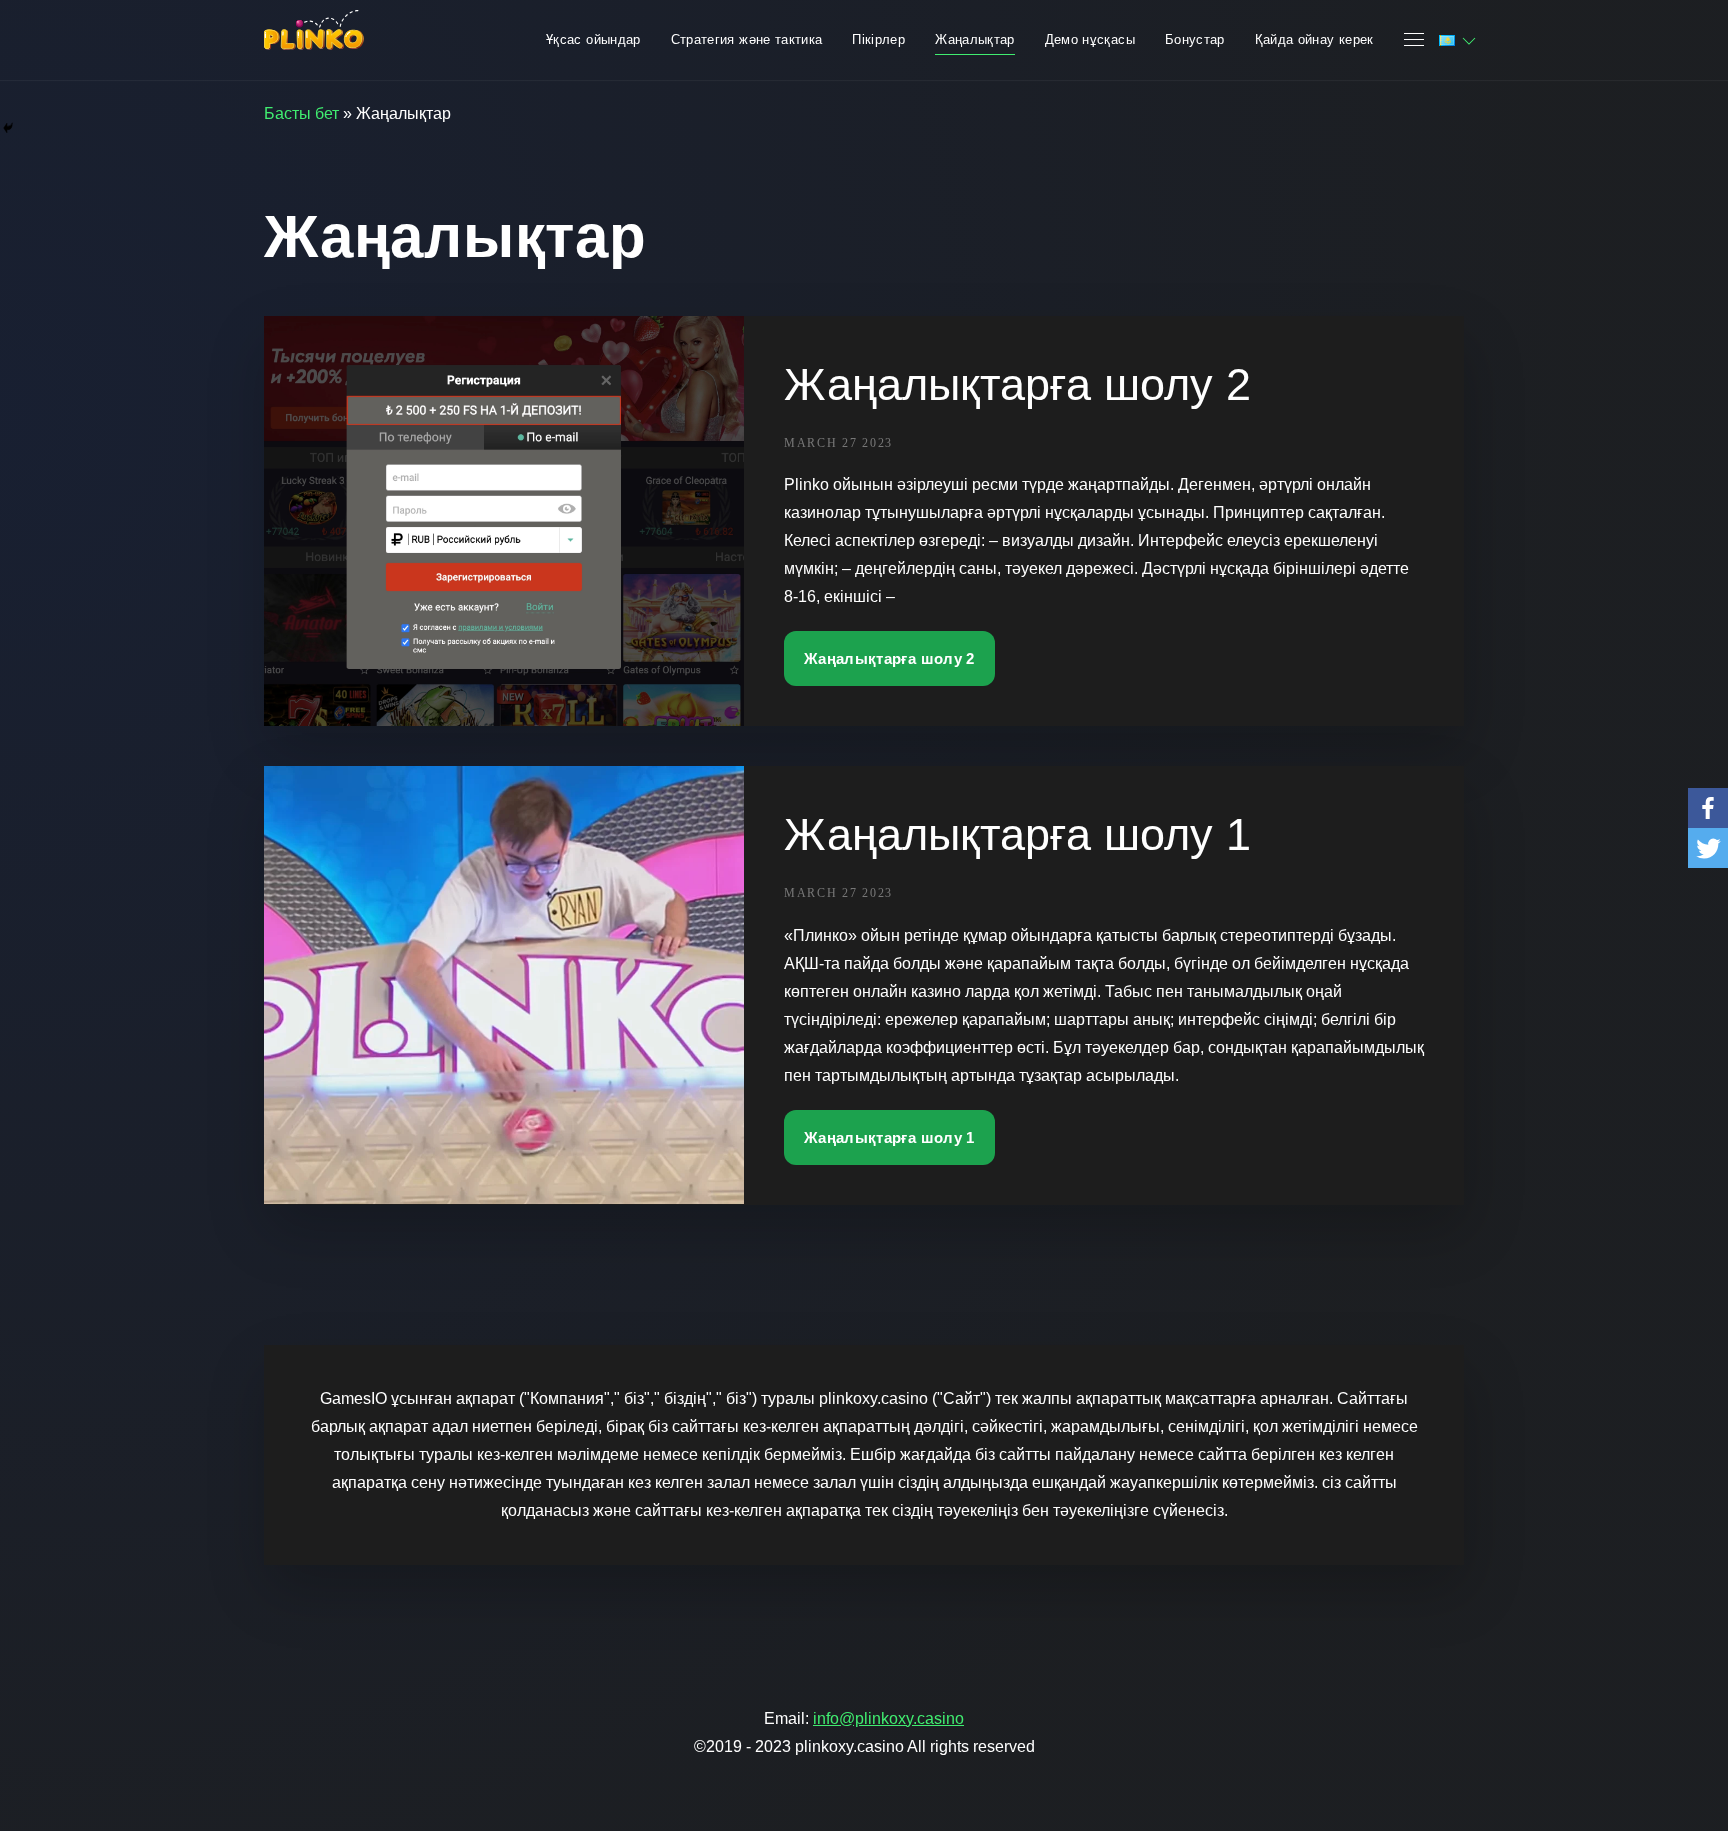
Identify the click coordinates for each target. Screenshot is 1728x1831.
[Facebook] (1708, 808)
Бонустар (1195, 39)
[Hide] (8, 128)
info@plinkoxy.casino (888, 1718)
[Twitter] (1708, 848)
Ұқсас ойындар (593, 39)
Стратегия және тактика (747, 39)
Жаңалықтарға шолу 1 (1017, 834)
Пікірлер (878, 39)
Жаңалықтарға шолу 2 (1017, 384)
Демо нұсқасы (1090, 39)
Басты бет (301, 113)
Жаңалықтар (975, 39)
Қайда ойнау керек (1314, 39)
